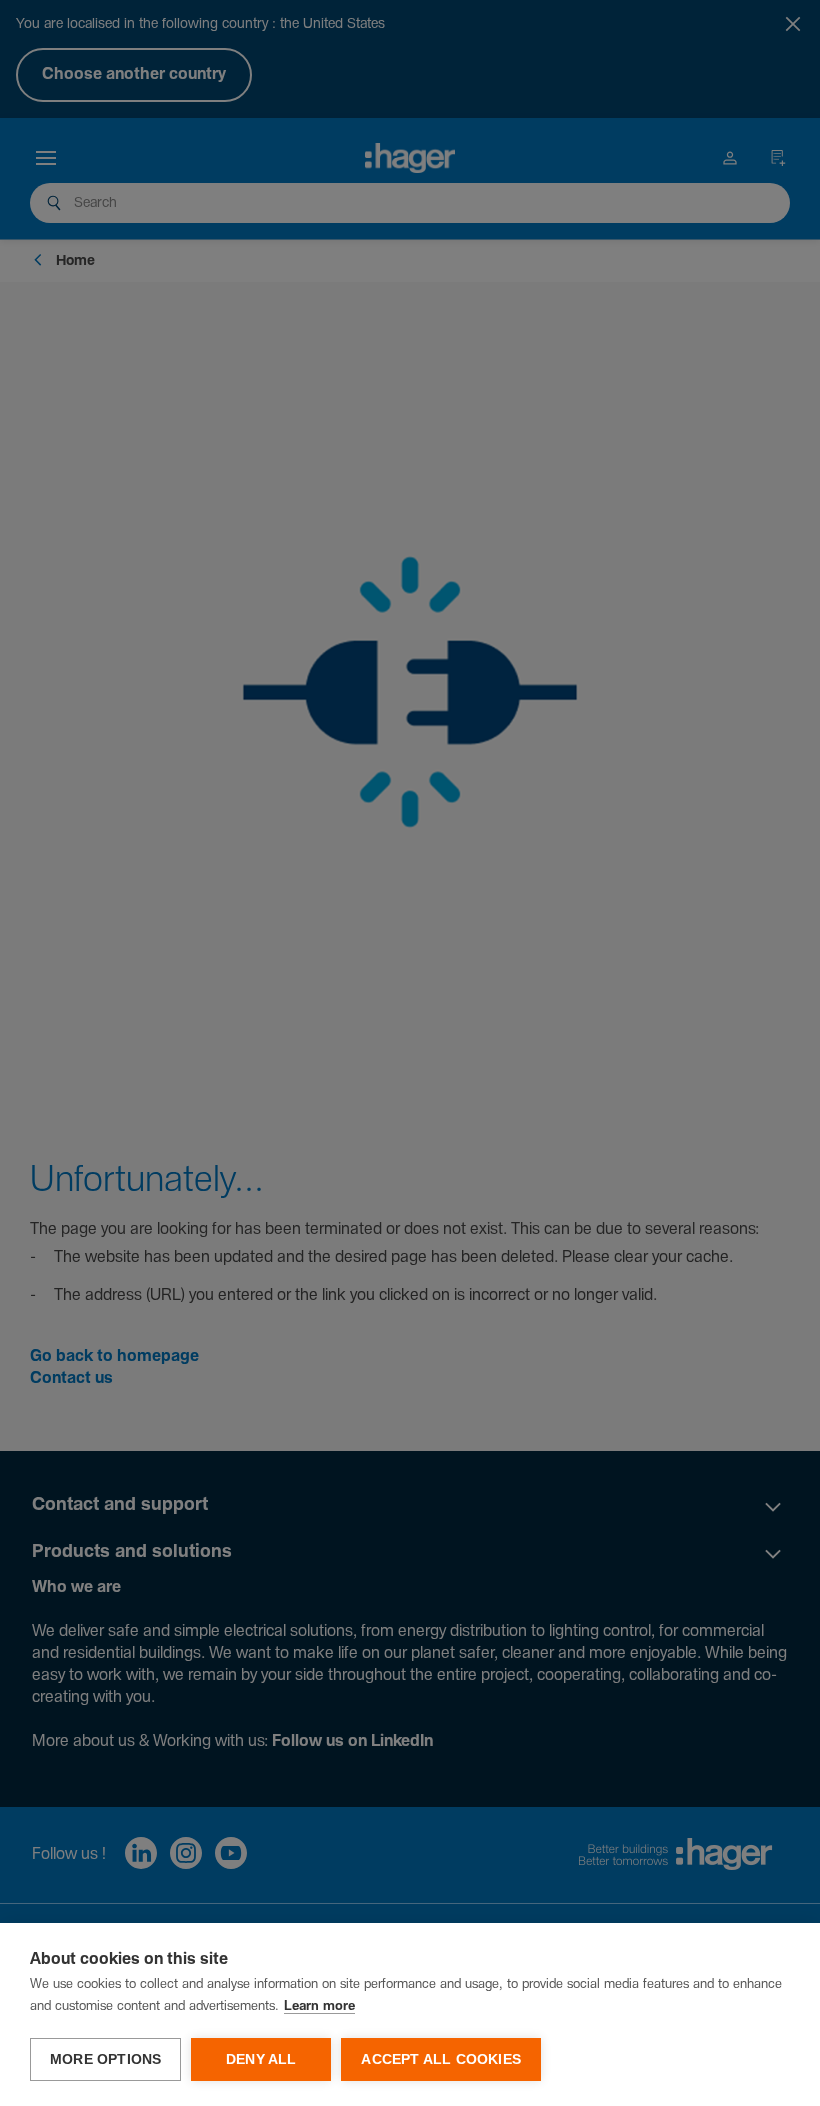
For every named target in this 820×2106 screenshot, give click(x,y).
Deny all (261, 2059)
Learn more (319, 2006)
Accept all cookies (441, 2059)
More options (105, 2059)
